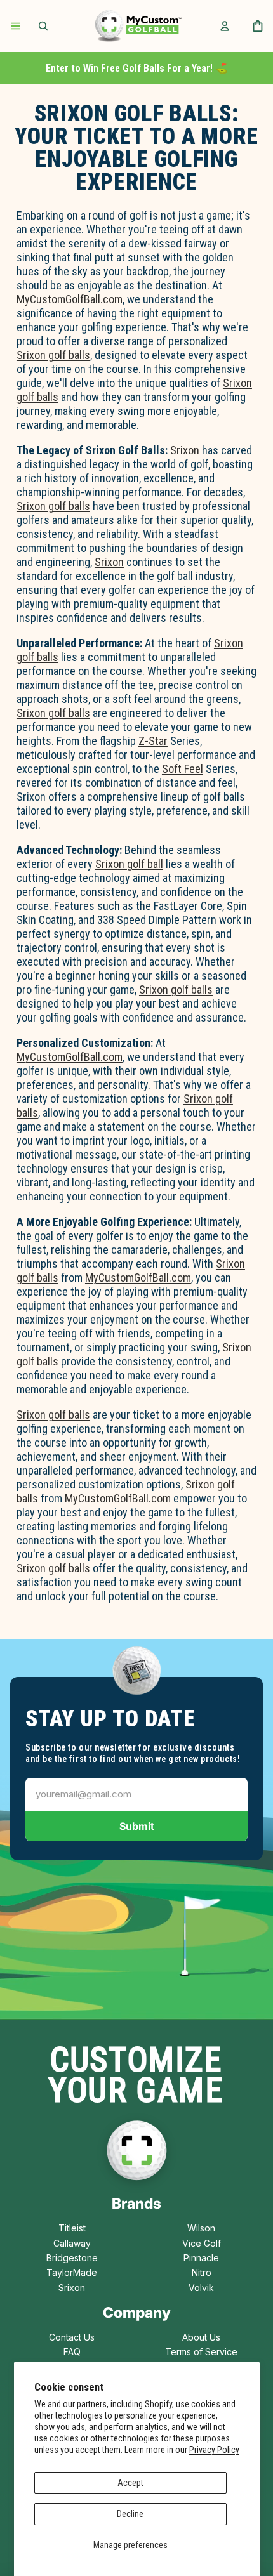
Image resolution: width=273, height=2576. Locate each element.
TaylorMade (72, 2272)
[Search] (43, 26)
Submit (137, 1826)
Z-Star (153, 741)
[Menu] (16, 26)
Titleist (72, 2228)
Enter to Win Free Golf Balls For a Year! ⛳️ (137, 68)
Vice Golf (202, 2243)
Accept (130, 2483)
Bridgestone (72, 2258)
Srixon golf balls (53, 355)
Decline (130, 2514)
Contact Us (72, 2337)
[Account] (225, 26)
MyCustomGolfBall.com (70, 299)
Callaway (72, 2243)
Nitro (202, 2272)
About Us (201, 2337)
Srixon (185, 450)
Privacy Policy (214, 2450)
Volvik (201, 2288)
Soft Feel (183, 769)
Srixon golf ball (129, 864)
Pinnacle (201, 2258)
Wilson (201, 2228)
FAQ (72, 2352)
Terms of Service (201, 2352)
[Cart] (258, 26)
